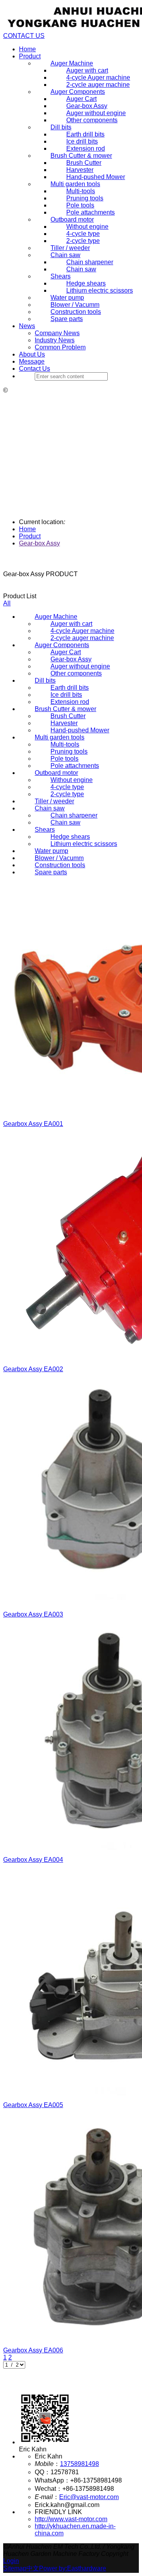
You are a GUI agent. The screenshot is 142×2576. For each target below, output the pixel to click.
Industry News (55, 340)
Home (27, 49)
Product (30, 56)
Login (11, 2561)
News (27, 326)
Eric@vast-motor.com (89, 2497)
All (7, 603)
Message (32, 361)
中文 (33, 2568)
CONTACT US (24, 36)
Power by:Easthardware (73, 2568)
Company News (57, 333)
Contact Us (35, 369)
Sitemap (15, 2568)
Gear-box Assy (39, 543)
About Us (32, 354)
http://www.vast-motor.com (71, 2519)
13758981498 (79, 2464)
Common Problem (60, 347)
